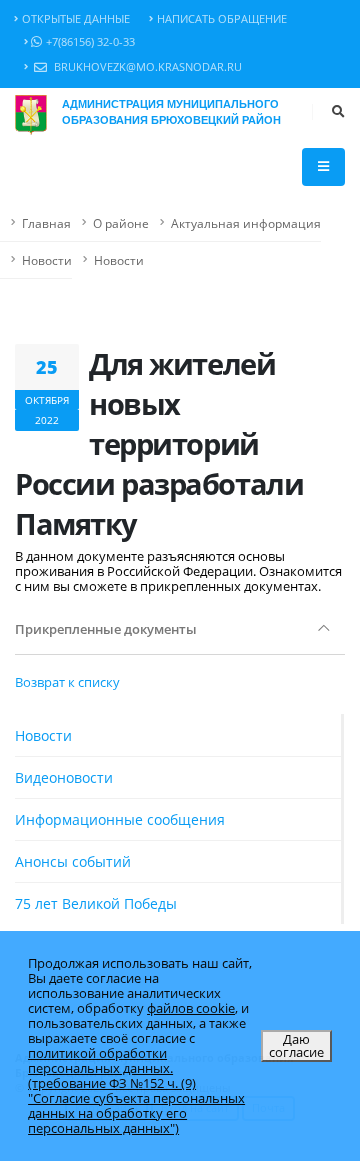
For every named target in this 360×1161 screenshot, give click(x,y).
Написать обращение (222, 19)
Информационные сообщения (120, 819)
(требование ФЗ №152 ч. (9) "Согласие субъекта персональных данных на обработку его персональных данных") (136, 1105)
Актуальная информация (246, 223)
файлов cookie (191, 1008)
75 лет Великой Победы (96, 903)
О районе (121, 223)
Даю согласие (296, 1045)
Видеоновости (64, 777)
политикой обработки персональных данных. (100, 1060)
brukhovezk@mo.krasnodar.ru (146, 67)
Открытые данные (76, 19)
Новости (47, 260)
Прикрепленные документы (106, 629)
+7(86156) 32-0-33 (90, 42)
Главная (46, 223)
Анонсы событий (73, 861)
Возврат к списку (67, 682)
